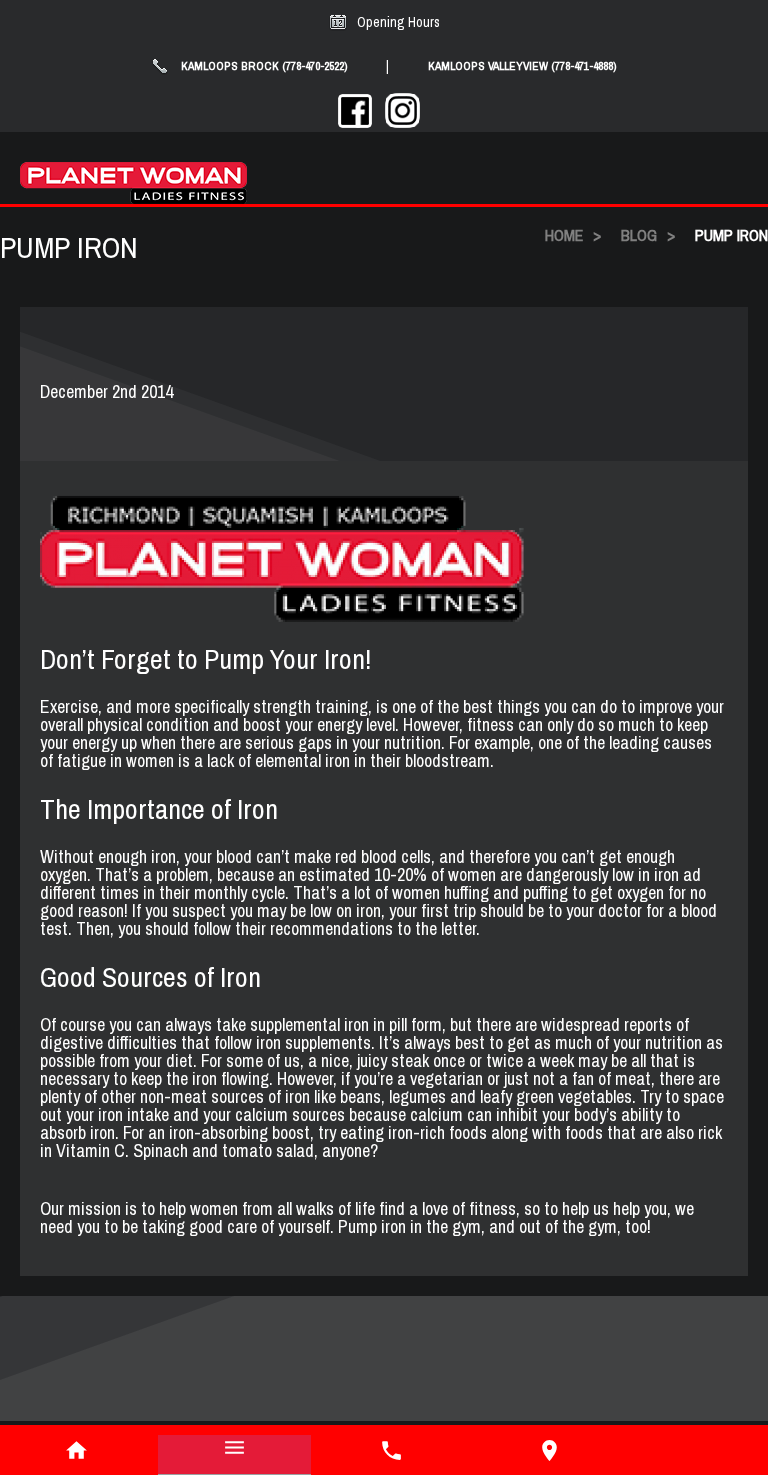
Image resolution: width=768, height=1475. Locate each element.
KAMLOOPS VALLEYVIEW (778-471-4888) (522, 66)
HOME (564, 235)
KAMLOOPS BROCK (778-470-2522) (264, 66)
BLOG (639, 235)
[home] (77, 1450)
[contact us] (550, 1450)
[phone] (392, 1450)
